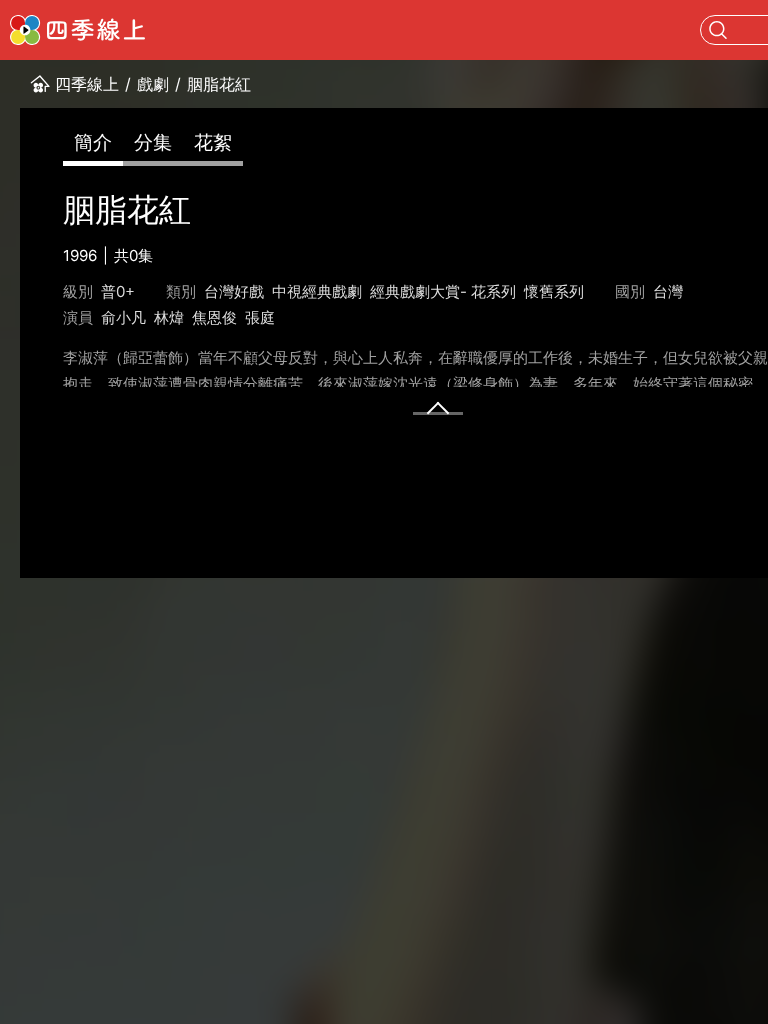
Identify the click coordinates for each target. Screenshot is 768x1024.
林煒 (169, 317)
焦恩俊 (214, 317)
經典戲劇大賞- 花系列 (443, 291)
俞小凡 (123, 317)
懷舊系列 (554, 291)
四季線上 (87, 84)
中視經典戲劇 (317, 291)
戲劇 (153, 84)
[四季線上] (77, 30)
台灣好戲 (234, 291)
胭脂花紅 (219, 84)
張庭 (260, 317)
